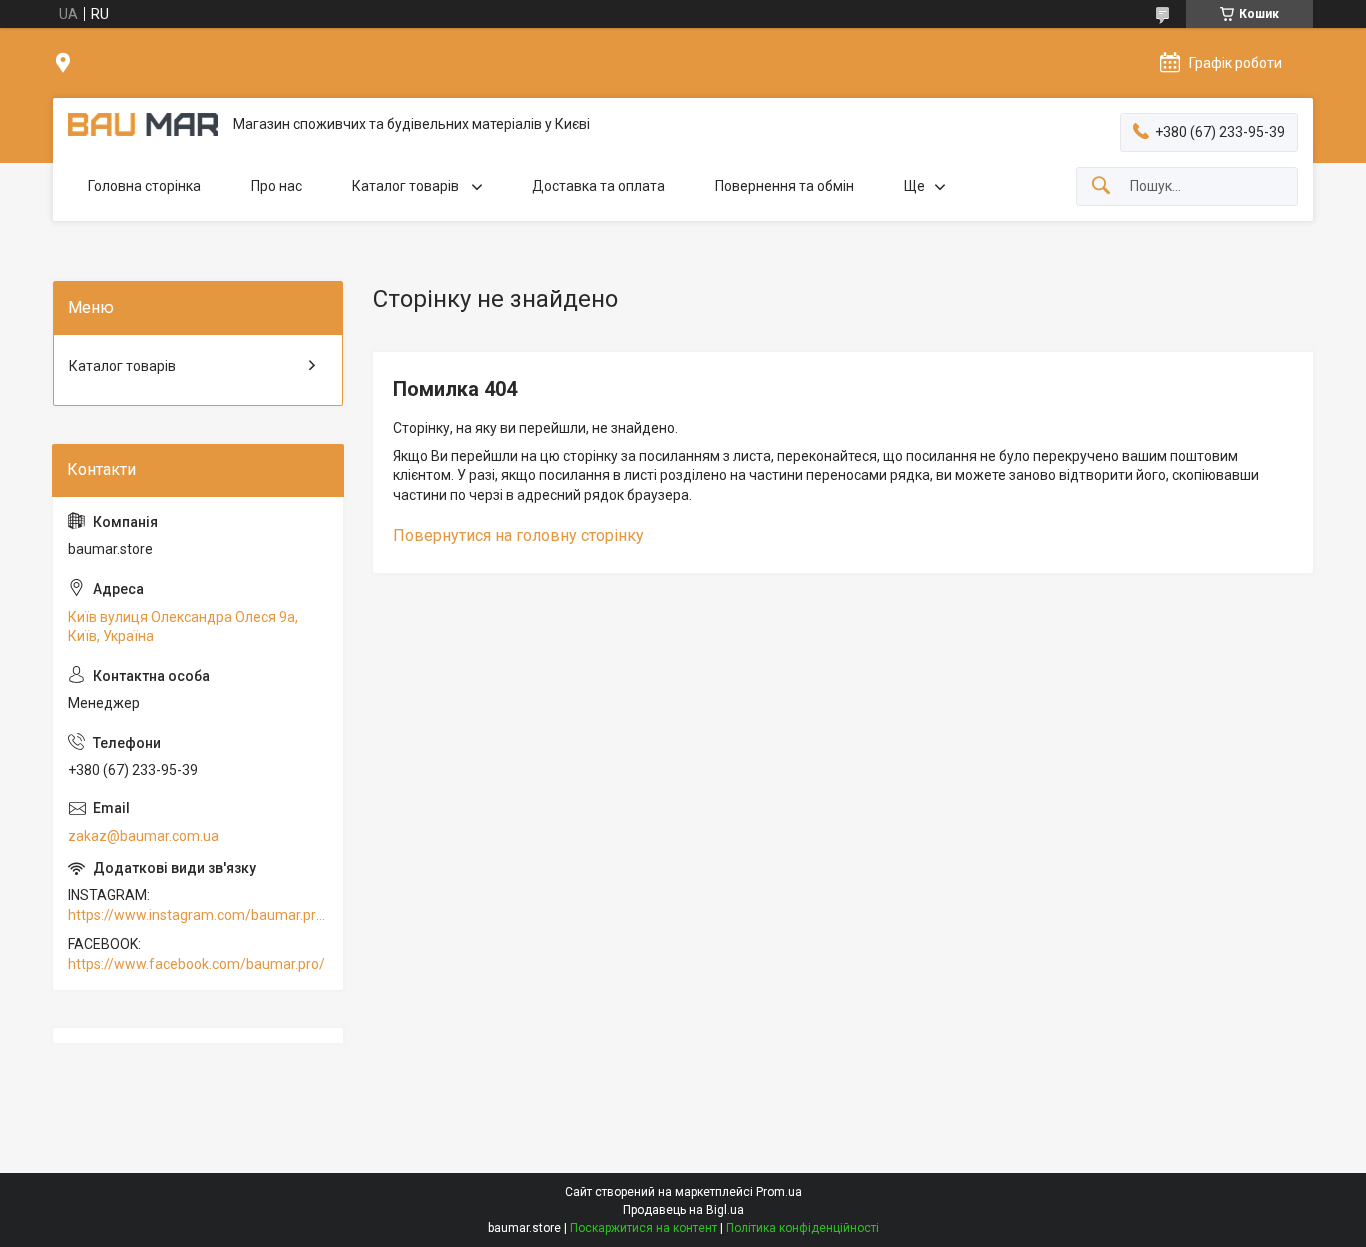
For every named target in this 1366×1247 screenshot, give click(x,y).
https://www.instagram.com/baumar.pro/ (198, 915)
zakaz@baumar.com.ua (143, 836)
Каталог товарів (407, 186)
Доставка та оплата (598, 186)
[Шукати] (1101, 186)
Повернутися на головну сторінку (518, 535)
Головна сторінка (144, 186)
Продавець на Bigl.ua (683, 1210)
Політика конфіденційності (802, 1228)
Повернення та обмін (784, 186)
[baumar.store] (143, 124)
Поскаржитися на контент (643, 1228)
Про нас (276, 186)
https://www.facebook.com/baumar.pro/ (196, 964)
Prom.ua (779, 1192)
